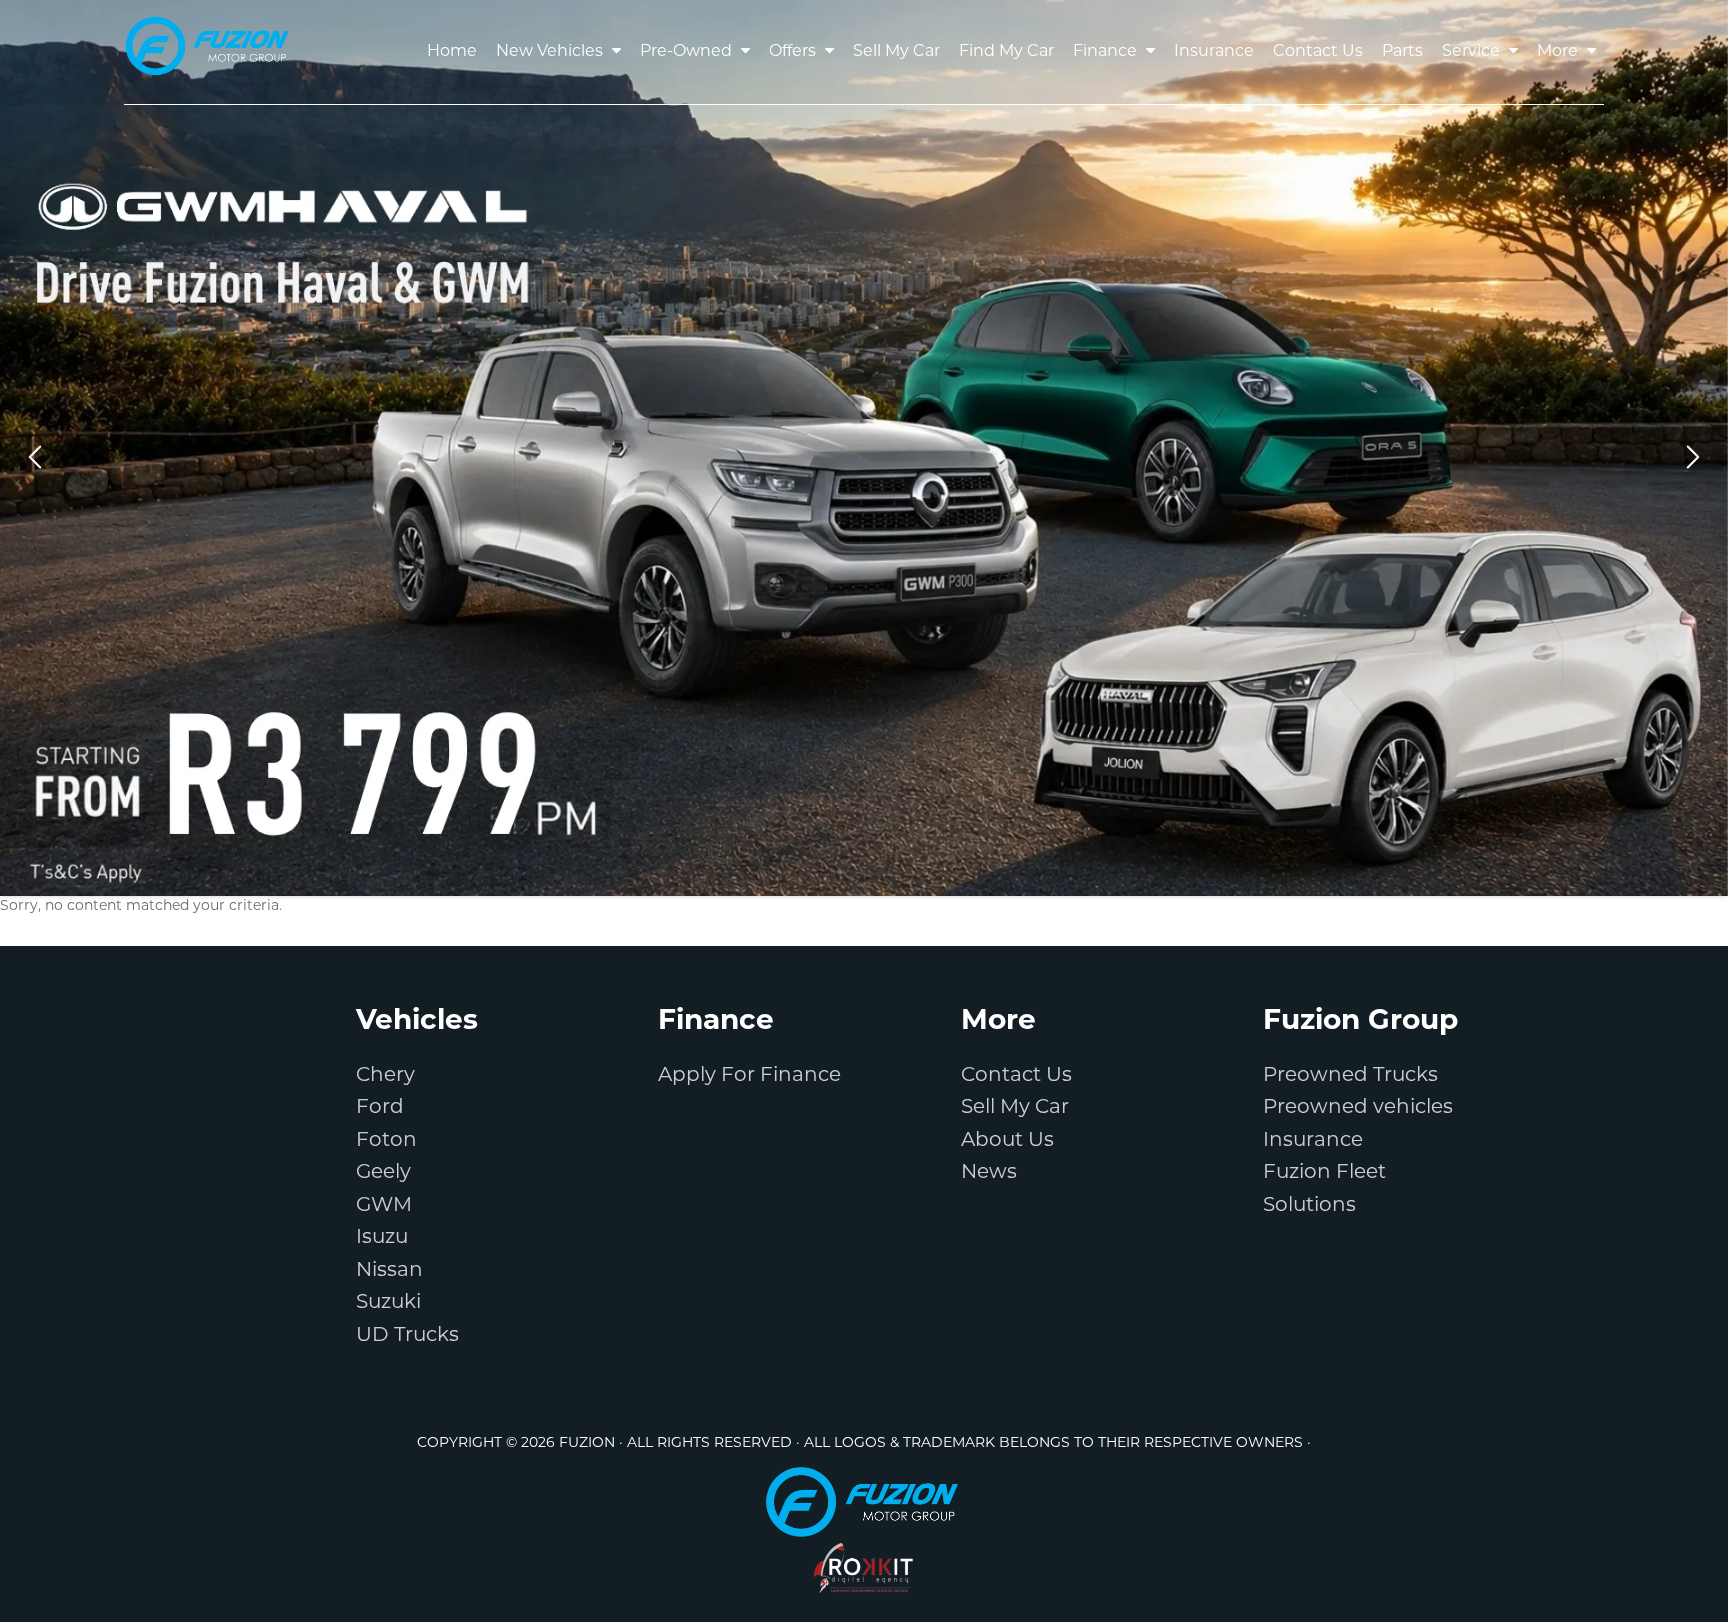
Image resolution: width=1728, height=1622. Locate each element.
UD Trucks (407, 1336)
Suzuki (388, 1303)
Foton (386, 1141)
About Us (1007, 1141)
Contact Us (1016, 1076)
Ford (380, 1108)
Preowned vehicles (1358, 1108)
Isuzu (382, 1238)
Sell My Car (1015, 1108)
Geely (383, 1173)
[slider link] (864, 448)
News (989, 1173)
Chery (385, 1076)
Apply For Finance (749, 1076)
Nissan (389, 1271)
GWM (384, 1206)
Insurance (1313, 1141)
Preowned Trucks (1350, 1076)
